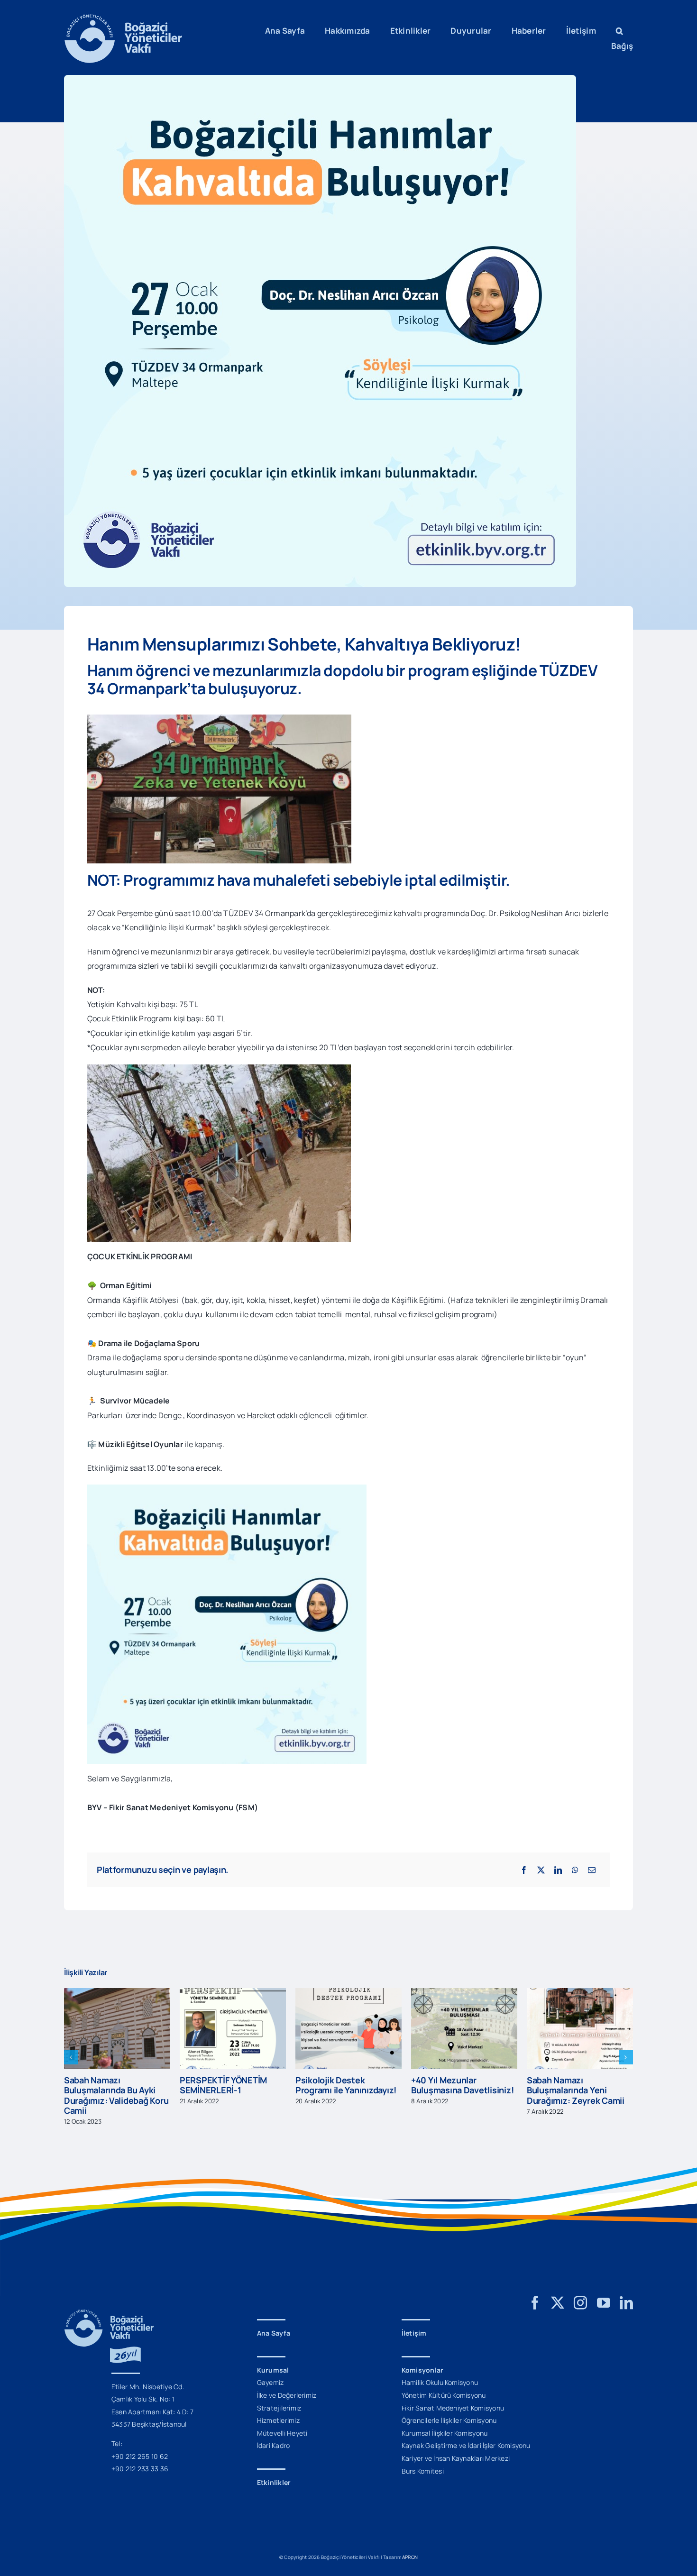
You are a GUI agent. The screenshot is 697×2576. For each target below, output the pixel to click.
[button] (619, 31)
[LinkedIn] (558, 1870)
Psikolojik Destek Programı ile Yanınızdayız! (230, 2085)
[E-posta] (592, 1870)
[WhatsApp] (575, 1870)
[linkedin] (626, 2293)
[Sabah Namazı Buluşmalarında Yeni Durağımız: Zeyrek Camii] (464, 1993)
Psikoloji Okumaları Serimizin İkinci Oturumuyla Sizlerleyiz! (573, 2080)
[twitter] (558, 2293)
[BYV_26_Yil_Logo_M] (109, 2303)
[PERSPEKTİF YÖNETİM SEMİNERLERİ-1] (117, 1993)
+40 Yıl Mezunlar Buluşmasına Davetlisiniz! (347, 2085)
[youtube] (604, 2293)
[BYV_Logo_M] (123, 18)
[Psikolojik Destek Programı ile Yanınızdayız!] (233, 1993)
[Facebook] (524, 1870)
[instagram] (580, 2293)
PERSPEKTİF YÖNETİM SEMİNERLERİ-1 (108, 2085)
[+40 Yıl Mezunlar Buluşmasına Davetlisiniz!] (348, 1993)
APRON (410, 2547)
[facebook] (535, 2293)
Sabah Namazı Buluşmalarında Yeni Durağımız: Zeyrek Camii (460, 2090)
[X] (541, 1870)
